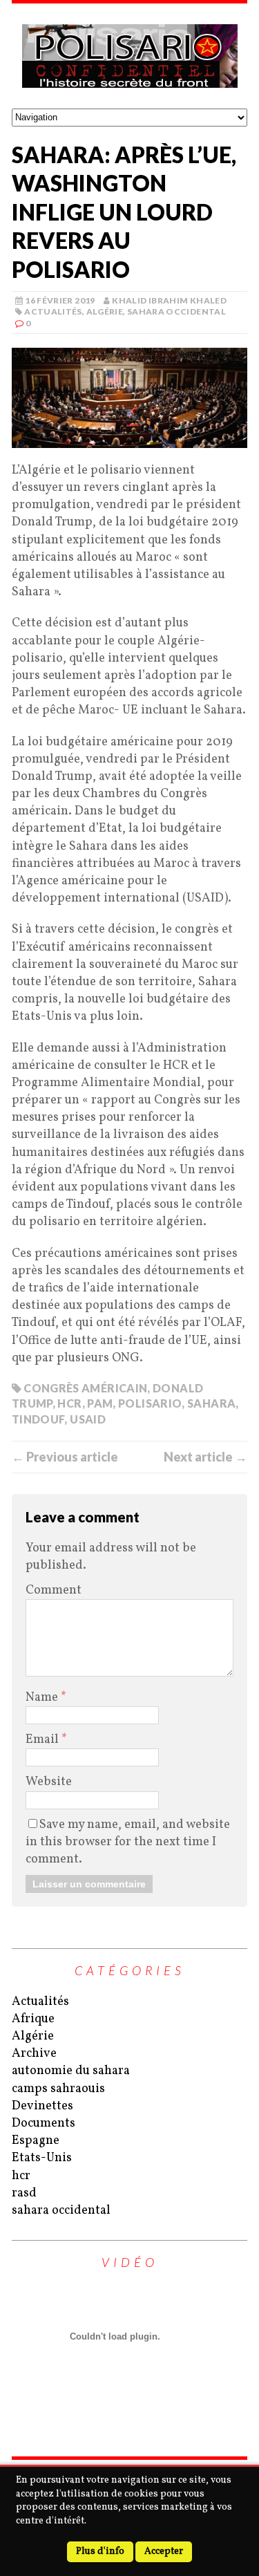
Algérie (105, 311)
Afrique (33, 2019)
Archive (34, 2054)
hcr (21, 2176)
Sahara (211, 1403)
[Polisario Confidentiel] (129, 56)
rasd (24, 2193)
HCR (69, 1403)
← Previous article (65, 1457)
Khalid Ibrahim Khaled (169, 300)
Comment (54, 1590)
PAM (100, 1403)
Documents (44, 2124)
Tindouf (38, 1419)
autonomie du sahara (71, 2071)
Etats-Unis (42, 2158)
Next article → (205, 1457)
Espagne (36, 2141)
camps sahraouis (58, 2089)
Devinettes (42, 2106)
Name (43, 1698)
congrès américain (85, 1388)
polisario (150, 1403)
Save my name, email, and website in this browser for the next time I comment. (128, 1842)
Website (49, 1782)
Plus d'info (100, 2551)
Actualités (53, 311)
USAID (88, 1419)
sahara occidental (176, 311)
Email (44, 1740)
